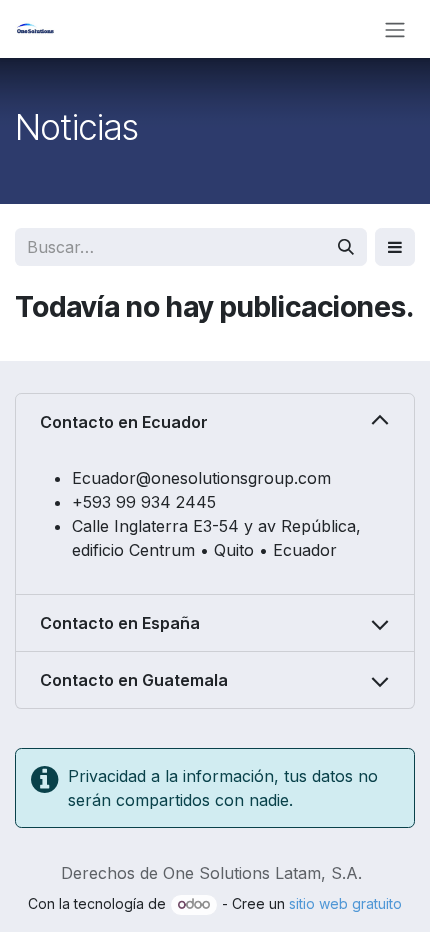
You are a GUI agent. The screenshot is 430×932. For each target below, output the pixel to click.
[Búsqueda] (346, 247)
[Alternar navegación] (395, 29)
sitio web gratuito (345, 903)
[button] (395, 247)
